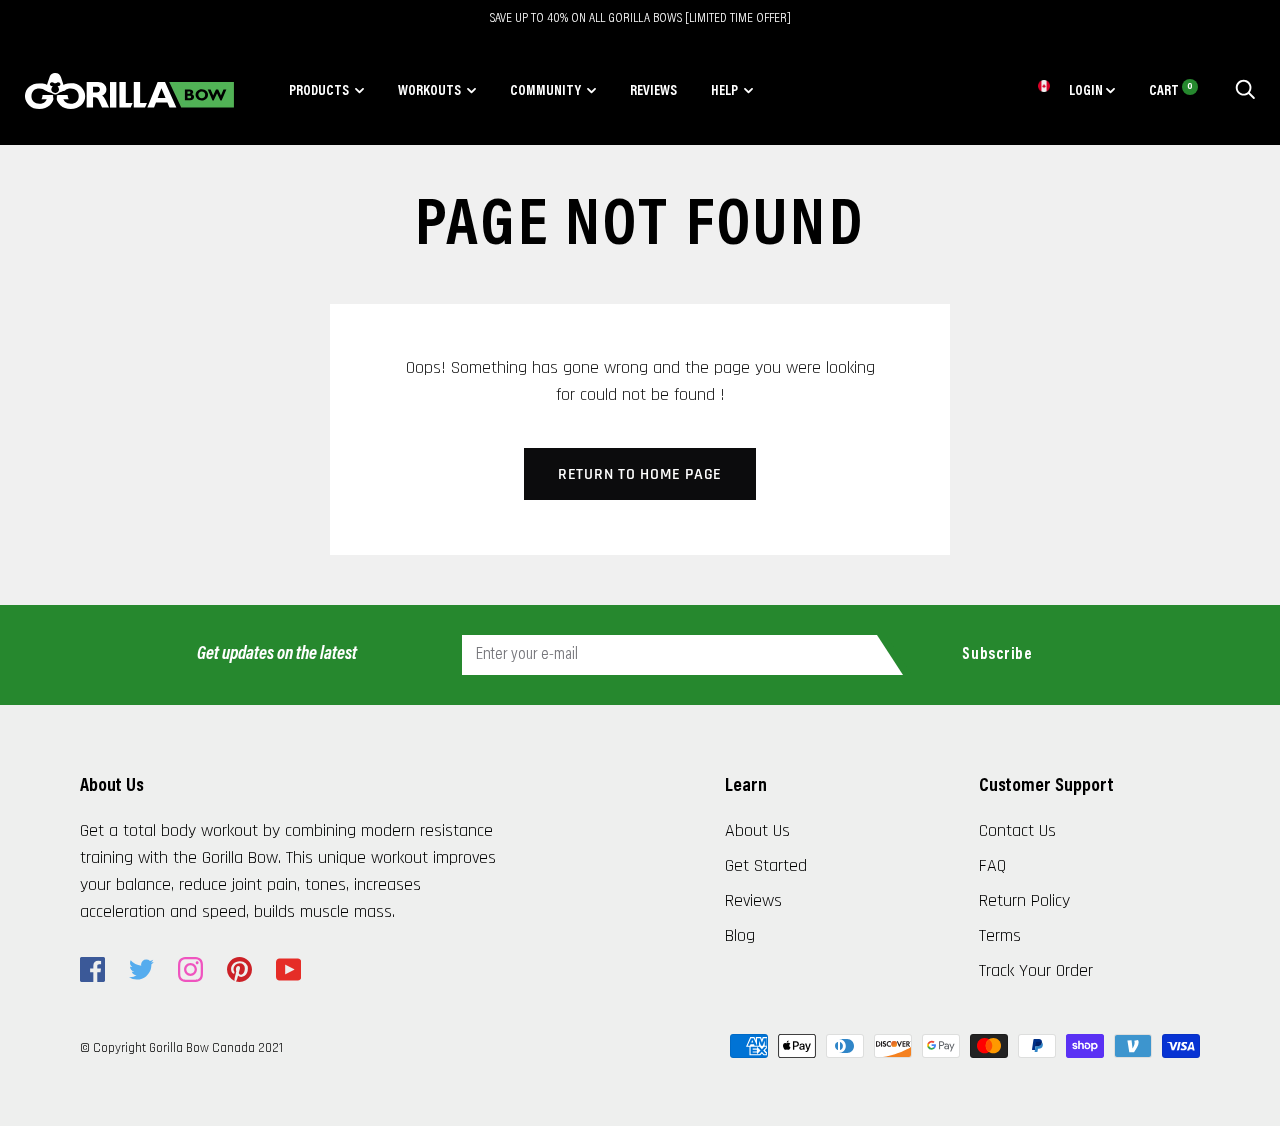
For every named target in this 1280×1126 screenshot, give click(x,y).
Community (545, 92)
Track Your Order (1036, 970)
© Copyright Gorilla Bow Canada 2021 (181, 1048)
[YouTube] (288, 969)
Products (319, 92)
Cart (1171, 92)
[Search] (1245, 92)
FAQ (992, 865)
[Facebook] (92, 969)
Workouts (429, 92)
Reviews (653, 92)
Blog (740, 935)
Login (1087, 92)
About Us (757, 830)
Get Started (766, 865)
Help (724, 92)
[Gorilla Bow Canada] (129, 91)
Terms (1000, 935)
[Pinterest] (239, 969)
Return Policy (1024, 900)
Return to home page (640, 474)
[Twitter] (141, 969)
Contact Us (1017, 830)
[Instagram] (190, 969)
